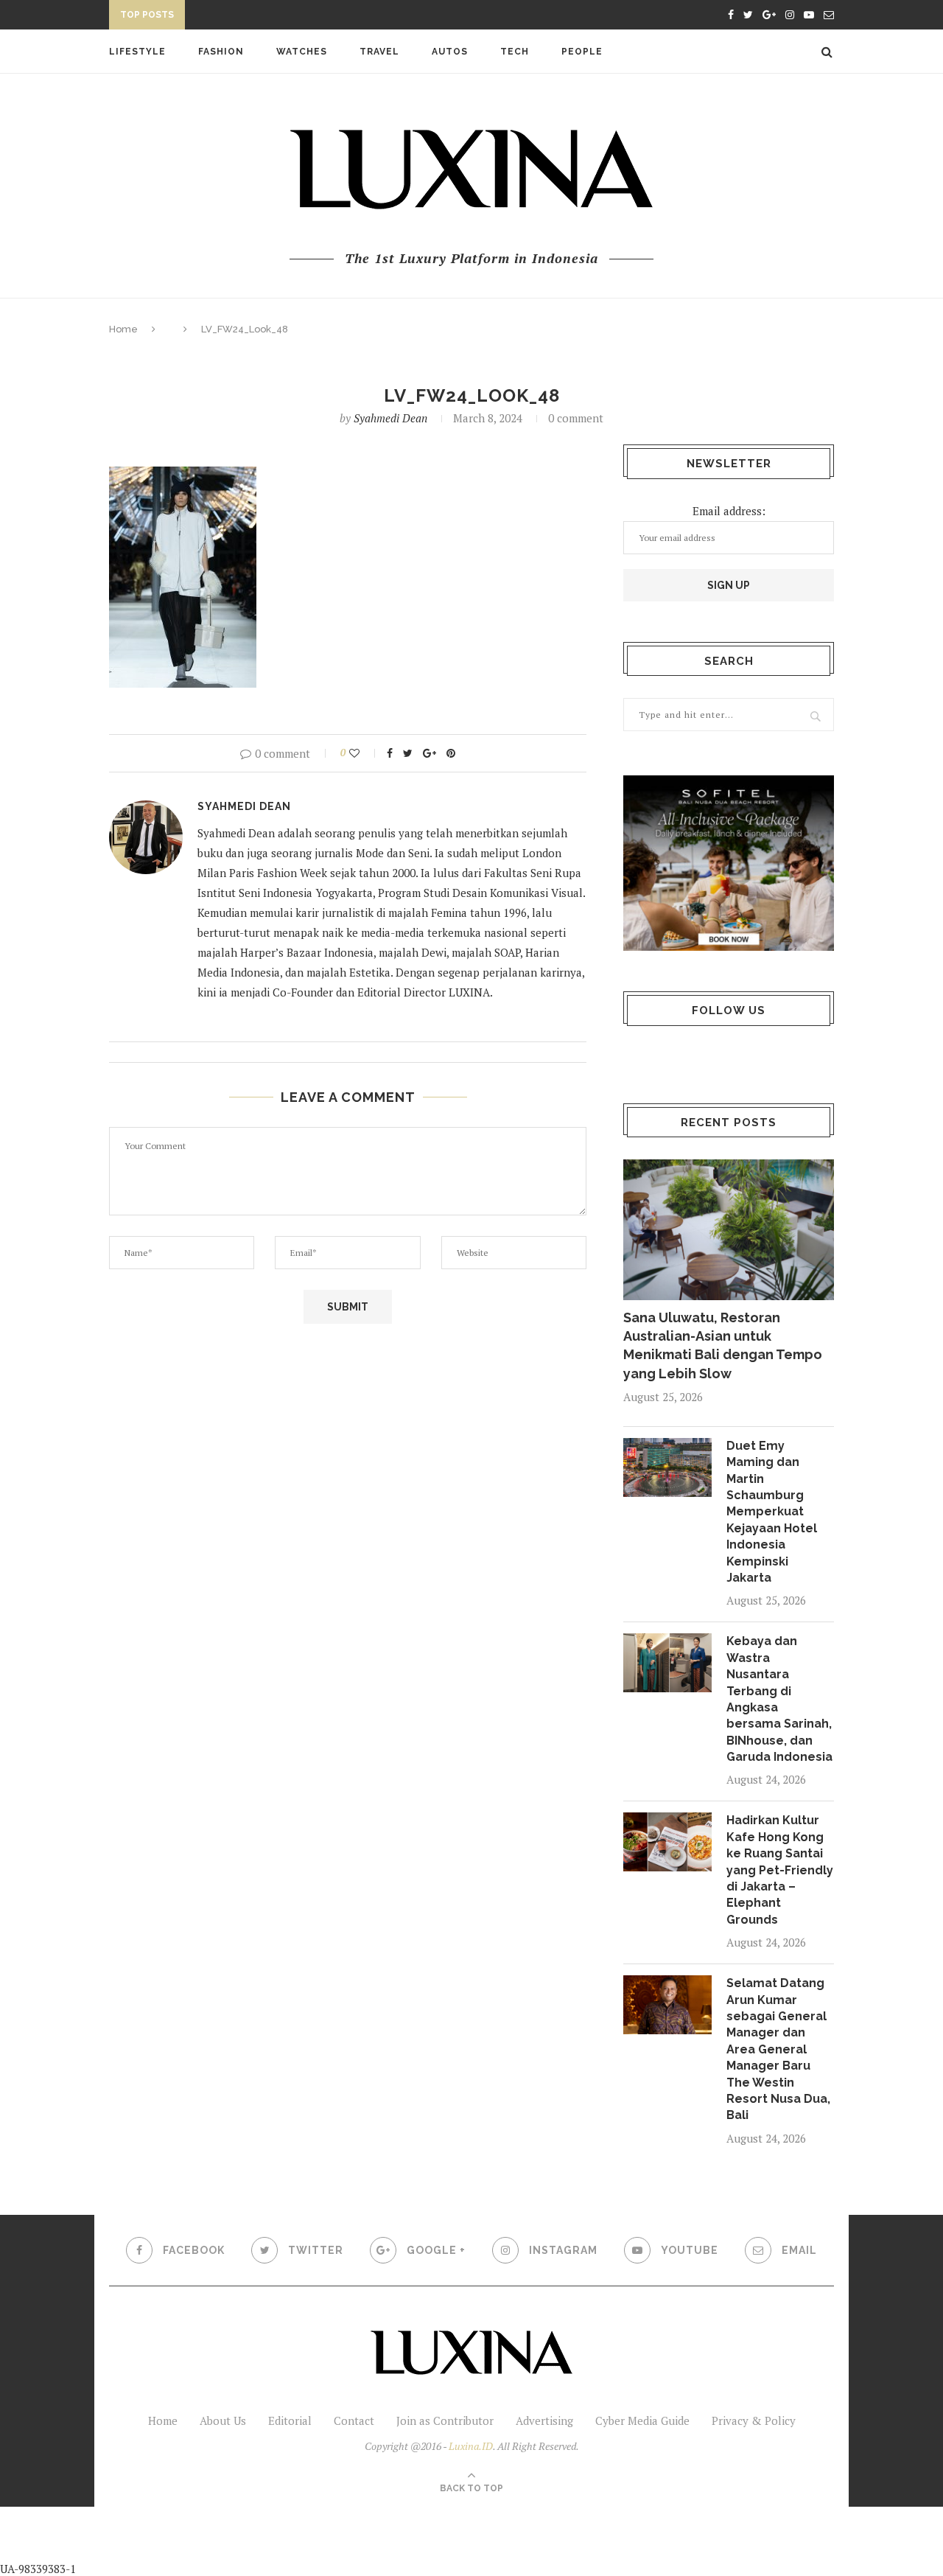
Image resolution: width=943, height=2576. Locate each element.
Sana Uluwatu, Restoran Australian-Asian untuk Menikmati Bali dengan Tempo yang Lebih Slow (723, 1345)
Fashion (221, 52)
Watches (302, 52)
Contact (354, 2420)
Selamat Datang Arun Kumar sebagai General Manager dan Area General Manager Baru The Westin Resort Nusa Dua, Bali (778, 2049)
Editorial (290, 2420)
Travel (379, 52)
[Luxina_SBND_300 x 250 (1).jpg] (729, 863)
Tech (515, 52)
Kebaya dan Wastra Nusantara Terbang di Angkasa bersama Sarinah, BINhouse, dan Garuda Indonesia (779, 1699)
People (582, 52)
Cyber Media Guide (642, 2420)
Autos (450, 52)
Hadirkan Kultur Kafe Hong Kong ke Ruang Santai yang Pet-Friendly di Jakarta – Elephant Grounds (780, 1870)
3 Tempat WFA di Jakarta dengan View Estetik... (321, 17)
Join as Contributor (445, 2420)
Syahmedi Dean (390, 418)
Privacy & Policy (754, 2420)
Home (123, 329)
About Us (223, 2420)
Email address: (729, 511)
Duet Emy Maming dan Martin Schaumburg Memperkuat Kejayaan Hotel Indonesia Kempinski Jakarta (772, 1512)
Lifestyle (137, 52)
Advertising (544, 2420)
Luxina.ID (471, 2446)
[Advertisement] (347, 2540)
